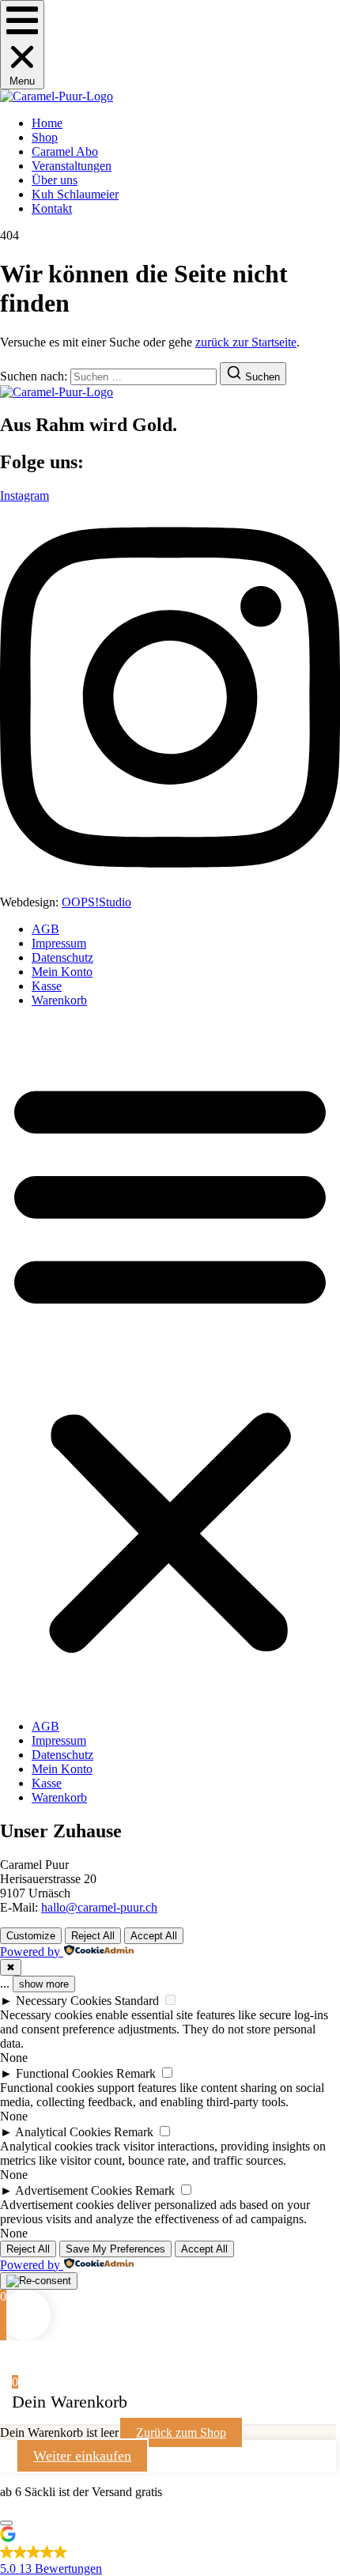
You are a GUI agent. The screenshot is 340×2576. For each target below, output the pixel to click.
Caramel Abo (65, 151)
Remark (136, 2073)
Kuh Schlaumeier (75, 194)
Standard (137, 2001)
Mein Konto (62, 972)
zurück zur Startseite (246, 342)
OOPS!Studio (96, 902)
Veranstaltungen (72, 166)
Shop (45, 137)
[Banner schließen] (6, 2523)
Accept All (154, 1936)
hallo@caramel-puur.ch (99, 1907)
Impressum (59, 943)
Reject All (93, 1936)
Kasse (47, 986)
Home (47, 123)
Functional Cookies (64, 2073)
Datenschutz (62, 957)
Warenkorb (59, 1000)
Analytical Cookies (63, 2132)
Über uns (55, 180)
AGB (45, 929)
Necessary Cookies (64, 2001)
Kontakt (52, 208)
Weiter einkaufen (82, 2456)
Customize (31, 1936)
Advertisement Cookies (74, 2190)
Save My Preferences (115, 2249)
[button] (22, 45)
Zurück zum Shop (181, 2432)
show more (44, 1984)
